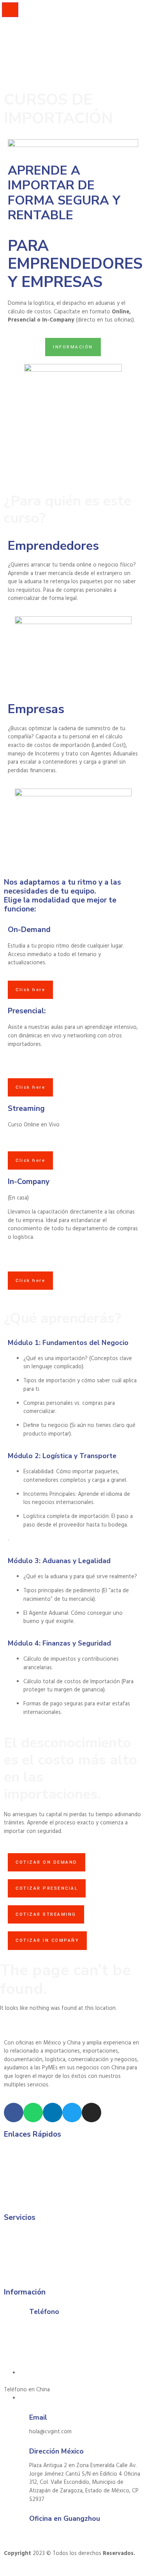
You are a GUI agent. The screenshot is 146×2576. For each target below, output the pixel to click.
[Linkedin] (53, 2113)
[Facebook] (14, 2113)
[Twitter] (72, 2113)
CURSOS (12, 21)
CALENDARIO (18, 30)
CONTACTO (16, 46)
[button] (33, 2572)
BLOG (9, 38)
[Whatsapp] (33, 2113)
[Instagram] (91, 2113)
